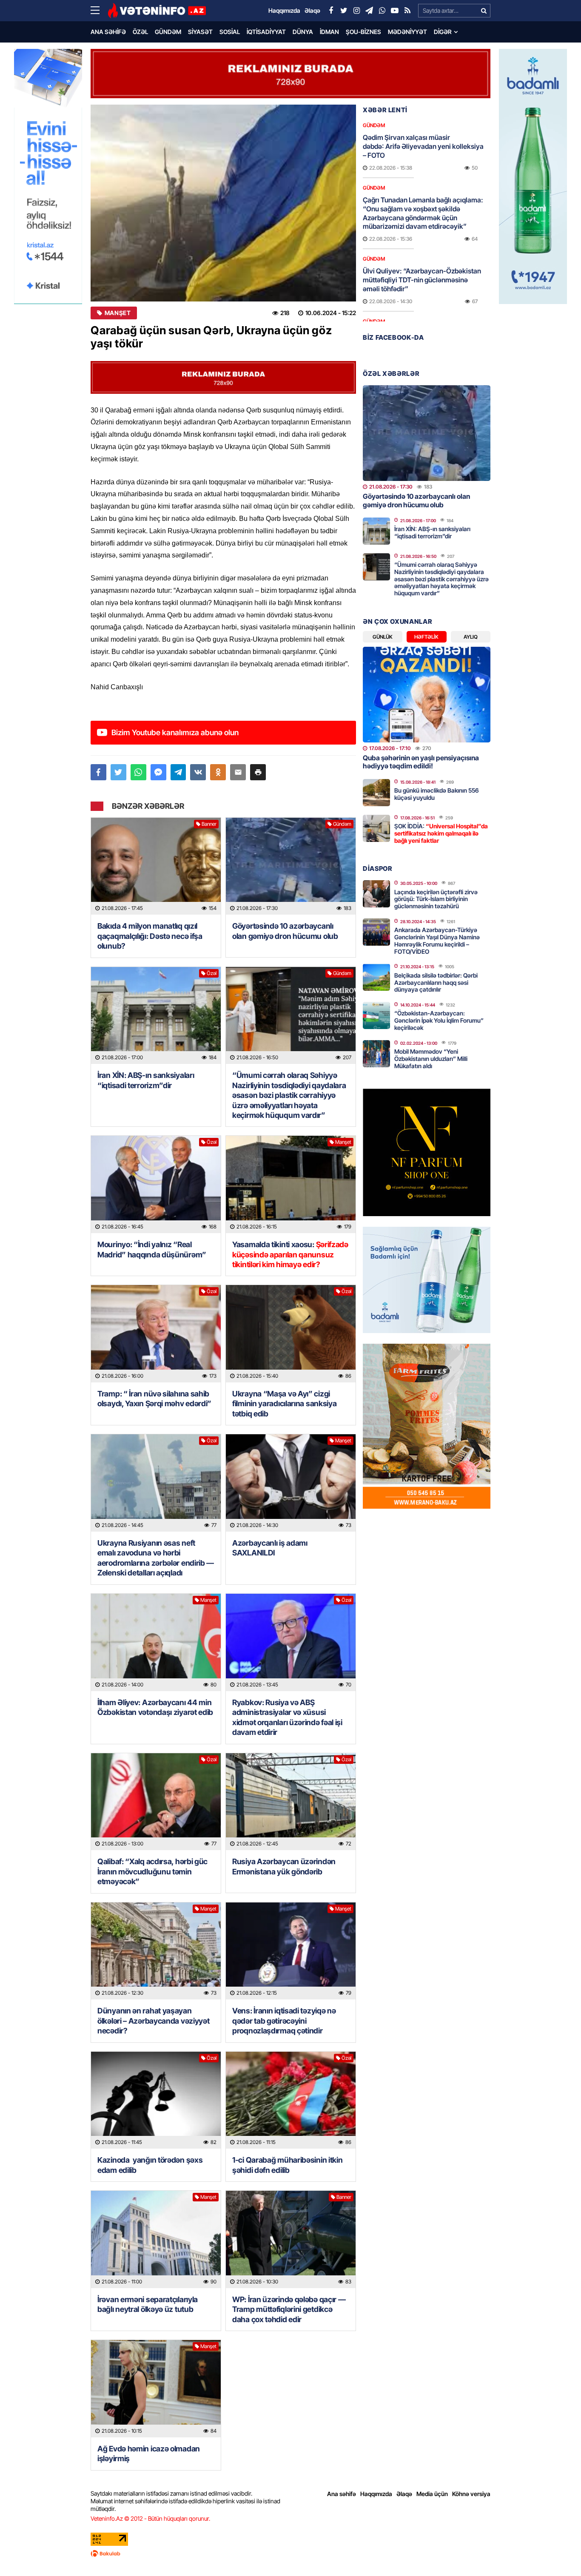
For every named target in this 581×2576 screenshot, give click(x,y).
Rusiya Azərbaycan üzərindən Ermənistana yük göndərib (284, 1866)
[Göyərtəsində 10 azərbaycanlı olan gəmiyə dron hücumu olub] (291, 866)
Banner (209, 824)
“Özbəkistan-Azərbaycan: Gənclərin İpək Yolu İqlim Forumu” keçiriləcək (439, 1020)
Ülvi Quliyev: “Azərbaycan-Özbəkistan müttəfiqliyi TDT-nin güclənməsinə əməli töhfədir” (422, 280)
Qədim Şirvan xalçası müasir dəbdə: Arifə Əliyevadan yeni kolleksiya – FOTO (423, 146)
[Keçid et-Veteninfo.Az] (157, 11)
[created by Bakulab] (290, 2553)
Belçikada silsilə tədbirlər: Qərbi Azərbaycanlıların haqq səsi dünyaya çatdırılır (436, 982)
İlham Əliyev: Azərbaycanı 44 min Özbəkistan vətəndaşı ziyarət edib (155, 1707)
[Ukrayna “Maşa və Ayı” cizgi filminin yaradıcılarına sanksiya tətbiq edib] (291, 1334)
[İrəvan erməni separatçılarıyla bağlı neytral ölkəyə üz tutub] (156, 2239)
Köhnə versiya (471, 2494)
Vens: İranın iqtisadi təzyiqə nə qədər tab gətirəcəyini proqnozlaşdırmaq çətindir (284, 2021)
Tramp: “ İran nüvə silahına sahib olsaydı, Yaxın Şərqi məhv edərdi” (155, 1399)
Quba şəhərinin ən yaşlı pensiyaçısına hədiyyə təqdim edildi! (421, 762)
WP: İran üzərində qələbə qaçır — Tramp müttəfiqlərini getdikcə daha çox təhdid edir (289, 2309)
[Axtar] (484, 11)
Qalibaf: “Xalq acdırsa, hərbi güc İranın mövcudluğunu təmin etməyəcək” (152, 1871)
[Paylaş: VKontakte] (198, 772)
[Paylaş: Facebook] (98, 772)
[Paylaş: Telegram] (178, 772)
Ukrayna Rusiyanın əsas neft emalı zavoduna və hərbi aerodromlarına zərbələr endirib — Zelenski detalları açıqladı (156, 1558)
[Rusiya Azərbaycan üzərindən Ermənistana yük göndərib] (291, 1802)
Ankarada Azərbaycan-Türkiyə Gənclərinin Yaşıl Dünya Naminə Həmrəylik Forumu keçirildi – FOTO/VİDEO (437, 940)
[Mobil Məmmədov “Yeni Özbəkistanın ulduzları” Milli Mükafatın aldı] (376, 1054)
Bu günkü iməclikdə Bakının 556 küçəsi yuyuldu (437, 794)
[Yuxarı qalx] (557, 2552)
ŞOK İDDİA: (441, 833)
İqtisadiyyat (266, 32)
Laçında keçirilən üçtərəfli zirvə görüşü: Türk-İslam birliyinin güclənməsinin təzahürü (436, 899)
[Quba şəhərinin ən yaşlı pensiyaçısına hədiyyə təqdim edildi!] (427, 695)
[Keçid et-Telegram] (369, 11)
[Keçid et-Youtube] (395, 11)
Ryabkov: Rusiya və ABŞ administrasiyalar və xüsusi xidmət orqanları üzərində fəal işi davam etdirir (287, 1717)
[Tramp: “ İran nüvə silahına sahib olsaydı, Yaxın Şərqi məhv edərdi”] (156, 1334)
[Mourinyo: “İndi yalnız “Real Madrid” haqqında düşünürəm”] (156, 1184)
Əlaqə (404, 2494)
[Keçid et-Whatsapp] (382, 11)
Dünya (303, 32)
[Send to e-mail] (238, 772)
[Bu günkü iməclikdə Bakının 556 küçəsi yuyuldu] (376, 793)
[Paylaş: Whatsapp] (138, 772)
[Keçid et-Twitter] (344, 11)
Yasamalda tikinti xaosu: (290, 1254)
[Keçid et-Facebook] (331, 11)
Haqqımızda (376, 2494)
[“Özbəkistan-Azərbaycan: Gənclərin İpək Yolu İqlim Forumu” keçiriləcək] (376, 1015)
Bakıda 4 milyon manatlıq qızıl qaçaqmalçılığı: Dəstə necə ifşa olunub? (150, 936)
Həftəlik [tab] (426, 637)
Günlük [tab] (383, 637)
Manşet (118, 313)
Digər (443, 32)
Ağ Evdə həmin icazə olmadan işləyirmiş (149, 2454)
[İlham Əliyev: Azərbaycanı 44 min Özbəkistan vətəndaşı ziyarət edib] (156, 1642)
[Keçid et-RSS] (407, 11)
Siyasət (200, 32)
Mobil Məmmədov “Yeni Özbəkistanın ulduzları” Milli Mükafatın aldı (431, 1059)
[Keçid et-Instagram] (356, 11)
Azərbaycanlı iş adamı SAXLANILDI (270, 1548)
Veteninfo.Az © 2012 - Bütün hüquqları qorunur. (150, 2518)
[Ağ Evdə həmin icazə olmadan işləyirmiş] (156, 2389)
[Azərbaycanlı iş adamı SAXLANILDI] (291, 1483)
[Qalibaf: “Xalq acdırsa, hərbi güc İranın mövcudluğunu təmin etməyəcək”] (156, 1802)
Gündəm (168, 32)
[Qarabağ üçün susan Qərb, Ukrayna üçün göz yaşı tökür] (223, 203)
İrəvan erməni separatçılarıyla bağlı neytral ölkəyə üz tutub (148, 2304)
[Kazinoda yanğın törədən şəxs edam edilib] (156, 2100)
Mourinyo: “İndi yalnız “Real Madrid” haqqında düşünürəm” (152, 1249)
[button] (258, 772)
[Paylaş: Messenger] (158, 772)
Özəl (140, 32)
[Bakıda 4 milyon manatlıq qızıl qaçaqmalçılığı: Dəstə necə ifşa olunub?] (156, 866)
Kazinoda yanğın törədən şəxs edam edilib (150, 2165)
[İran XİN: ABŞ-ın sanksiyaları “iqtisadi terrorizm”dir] (156, 1016)
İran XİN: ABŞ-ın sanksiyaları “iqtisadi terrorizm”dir (146, 1080)
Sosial (230, 32)
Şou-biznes (363, 32)
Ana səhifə (108, 32)
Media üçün (432, 2494)
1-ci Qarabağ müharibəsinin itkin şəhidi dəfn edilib (287, 2165)
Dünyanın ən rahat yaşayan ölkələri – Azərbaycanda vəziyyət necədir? (153, 2021)
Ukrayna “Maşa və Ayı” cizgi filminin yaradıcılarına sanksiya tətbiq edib (284, 1404)
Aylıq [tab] (471, 637)
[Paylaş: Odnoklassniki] (218, 772)
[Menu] (99, 11)
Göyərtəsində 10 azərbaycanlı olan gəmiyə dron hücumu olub (285, 931)
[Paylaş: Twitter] (118, 772)
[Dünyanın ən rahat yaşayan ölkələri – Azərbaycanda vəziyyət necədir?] (156, 1951)
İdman (329, 32)
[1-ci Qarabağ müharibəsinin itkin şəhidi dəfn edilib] (291, 2100)
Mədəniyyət (407, 32)
